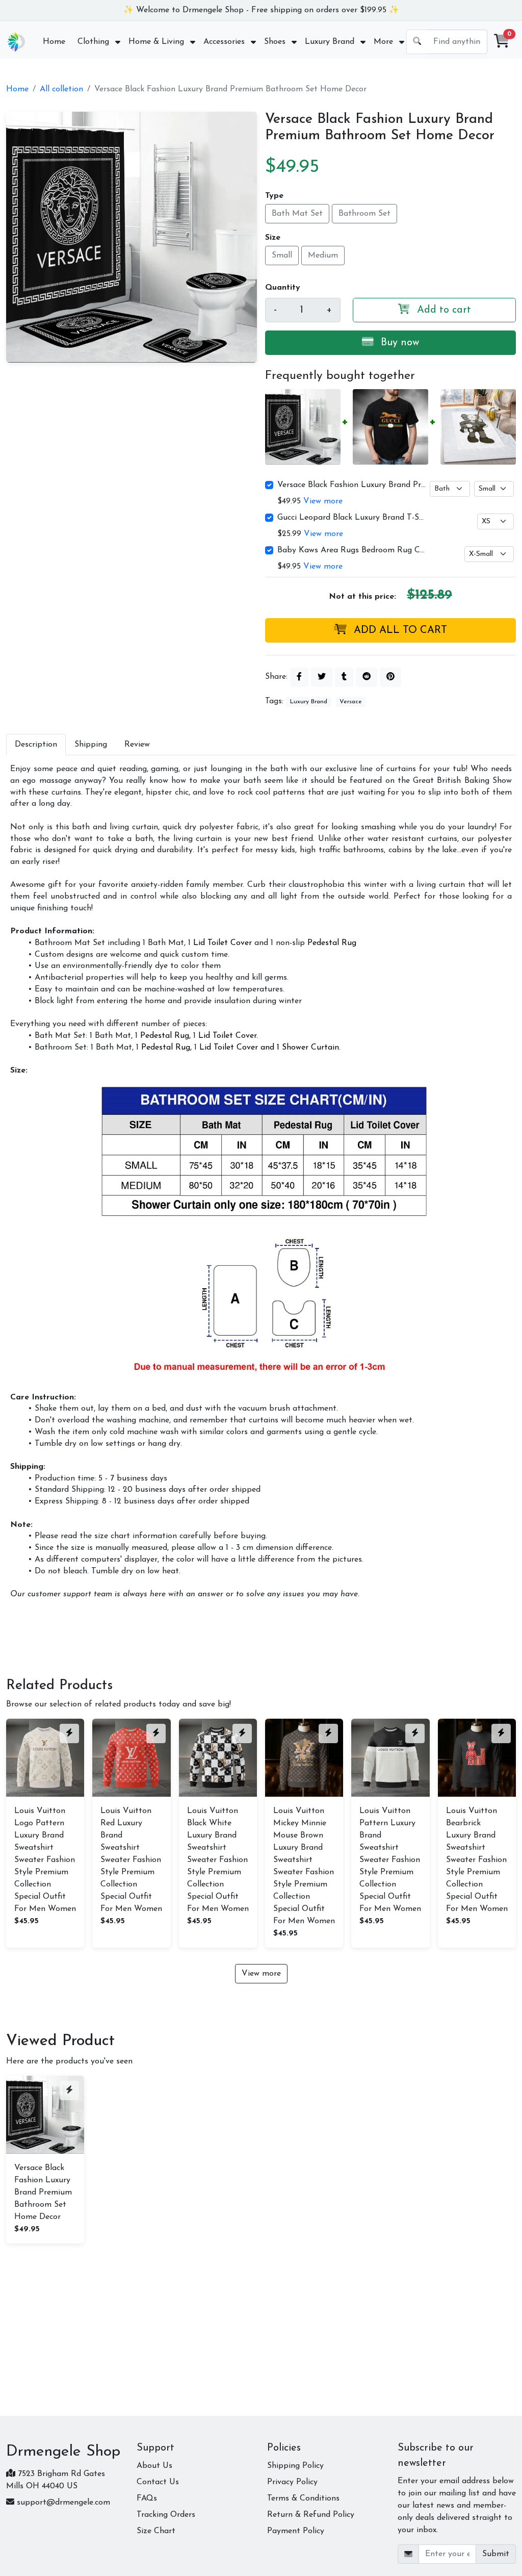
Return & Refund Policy (311, 2515)
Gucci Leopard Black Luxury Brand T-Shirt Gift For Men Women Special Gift (353, 518)
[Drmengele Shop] (16, 42)
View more (323, 501)
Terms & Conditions (303, 2498)
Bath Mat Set (297, 214)
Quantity (283, 288)
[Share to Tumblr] (344, 677)
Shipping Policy (295, 2466)
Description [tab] (36, 745)
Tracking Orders (166, 2515)
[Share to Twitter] (322, 677)
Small (282, 256)
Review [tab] (137, 745)
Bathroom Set (364, 214)
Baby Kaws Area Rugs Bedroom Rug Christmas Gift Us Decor (353, 550)
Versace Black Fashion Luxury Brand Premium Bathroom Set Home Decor (353, 485)
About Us (154, 2466)
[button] (502, 42)
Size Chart (156, 2531)
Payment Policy (296, 2531)
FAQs (147, 2498)
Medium (323, 256)
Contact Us (158, 2482)
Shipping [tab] (91, 745)
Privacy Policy (292, 2482)
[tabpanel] (261, 1182)
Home (17, 89)
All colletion (61, 89)
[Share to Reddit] (367, 677)
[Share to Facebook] (299, 677)
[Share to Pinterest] (390, 677)
